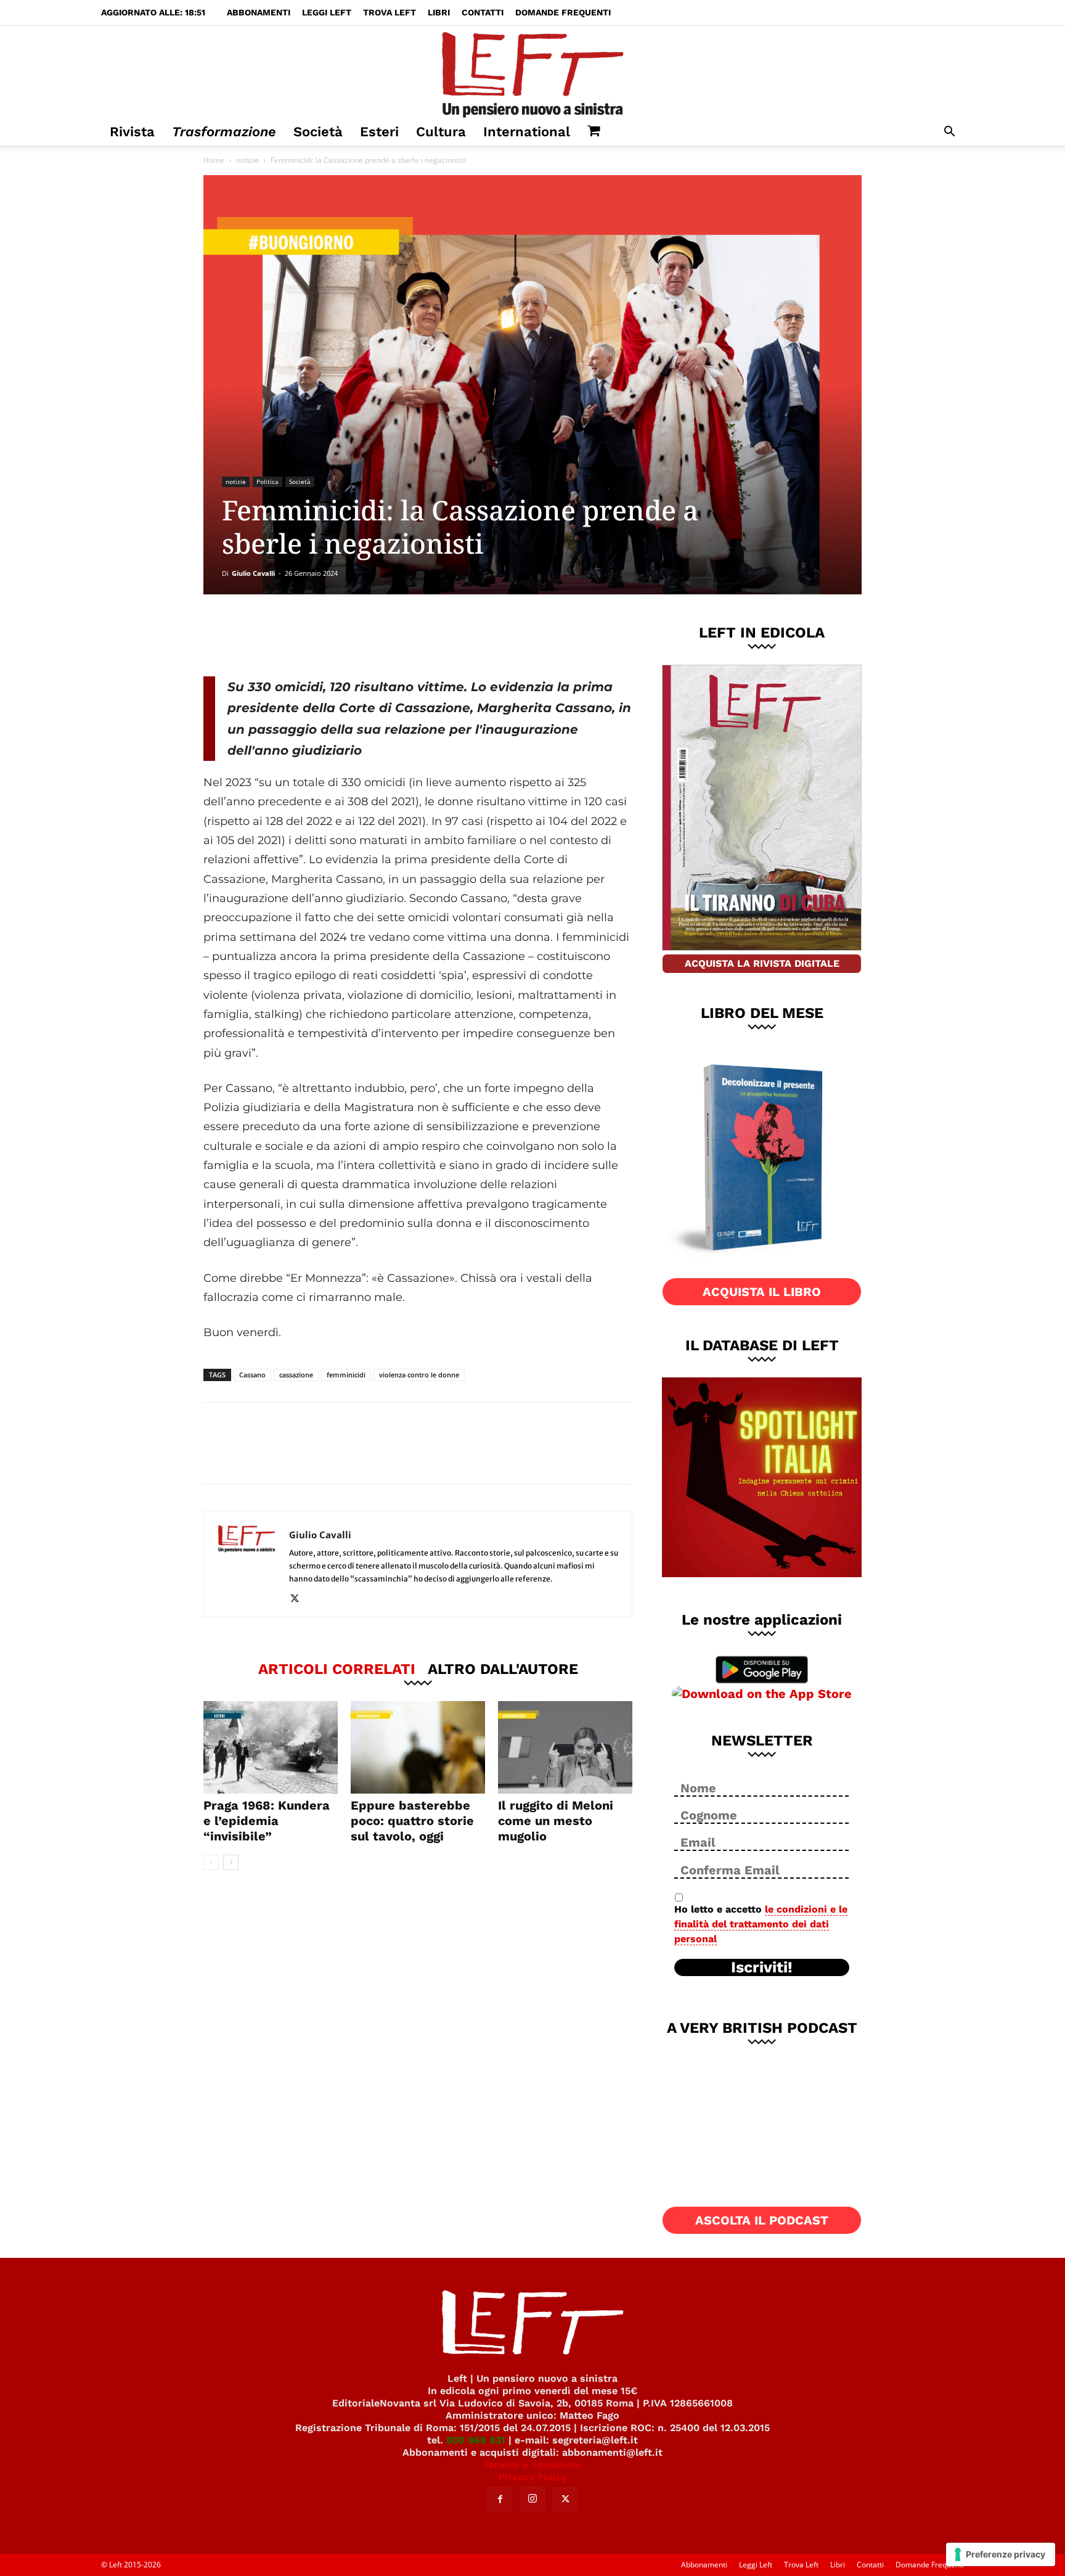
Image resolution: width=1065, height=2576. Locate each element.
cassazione (296, 1375)
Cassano (252, 1375)
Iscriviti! (762, 1967)
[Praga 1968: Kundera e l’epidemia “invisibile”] (271, 1747)
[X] (332, 635)
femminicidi (346, 1375)
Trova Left (390, 12)
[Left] (532, 72)
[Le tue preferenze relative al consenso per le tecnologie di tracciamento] (1001, 2554)
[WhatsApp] (373, 635)
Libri (439, 12)
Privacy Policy (533, 2477)
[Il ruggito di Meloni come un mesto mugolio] (565, 1747)
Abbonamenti (259, 12)
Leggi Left (327, 12)
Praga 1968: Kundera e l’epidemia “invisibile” (267, 1821)
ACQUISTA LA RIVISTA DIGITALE (762, 963)
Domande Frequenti (563, 12)
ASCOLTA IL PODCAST (762, 2220)
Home (214, 160)
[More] (414, 635)
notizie (247, 160)
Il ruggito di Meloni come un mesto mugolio (556, 1821)
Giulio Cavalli (253, 573)
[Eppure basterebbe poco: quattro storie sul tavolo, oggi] (418, 1747)
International (527, 132)
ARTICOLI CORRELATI (337, 1668)
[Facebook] (292, 635)
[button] (949, 133)
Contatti (483, 12)
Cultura (441, 132)
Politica (267, 482)
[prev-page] (211, 1862)
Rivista (132, 132)
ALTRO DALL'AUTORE (503, 1668)
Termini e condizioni (532, 2465)
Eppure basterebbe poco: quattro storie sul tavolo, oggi (412, 1821)
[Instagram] (532, 2499)
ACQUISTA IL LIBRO (762, 1292)
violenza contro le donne (419, 1375)
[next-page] (231, 1862)
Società (318, 132)
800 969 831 (476, 2440)
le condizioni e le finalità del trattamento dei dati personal (761, 1924)
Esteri (379, 132)
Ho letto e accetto (761, 1924)
